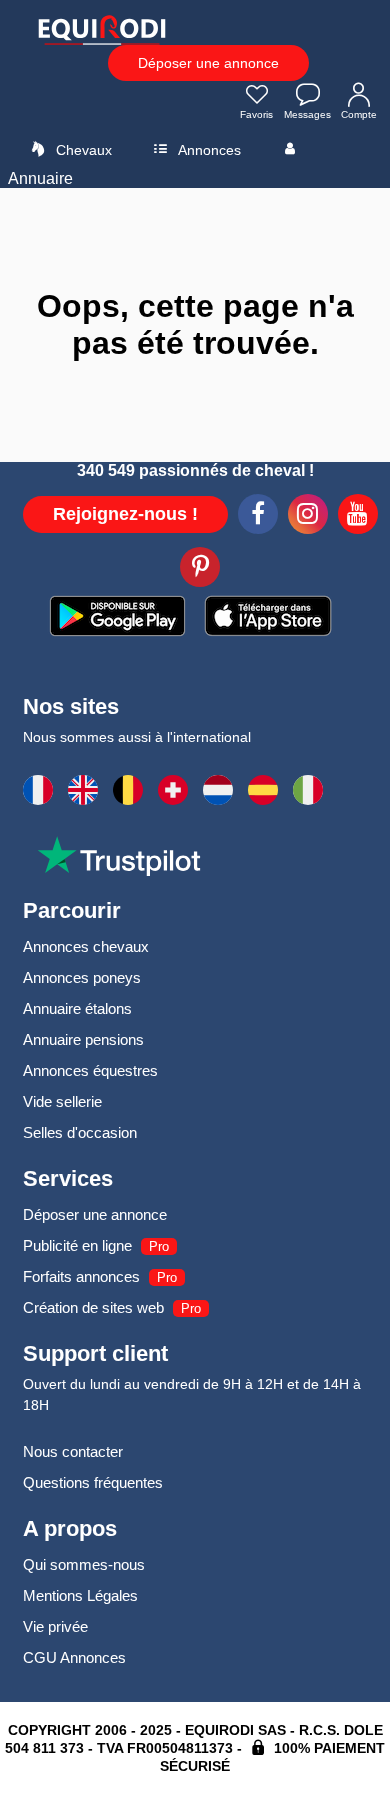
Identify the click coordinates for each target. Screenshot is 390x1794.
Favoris (256, 114)
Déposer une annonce (208, 63)
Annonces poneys (82, 977)
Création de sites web (93, 1307)
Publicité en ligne (77, 1245)
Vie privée (55, 1626)
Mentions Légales (80, 1595)
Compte (359, 114)
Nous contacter (73, 1451)
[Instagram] (308, 517)
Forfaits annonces (81, 1276)
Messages (307, 114)
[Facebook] (258, 517)
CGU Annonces (74, 1657)
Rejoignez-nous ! (125, 514)
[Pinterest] (200, 570)
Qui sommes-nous (84, 1564)
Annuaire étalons (77, 1008)
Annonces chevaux (86, 946)
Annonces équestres (90, 1070)
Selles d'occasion (80, 1132)
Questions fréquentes (93, 1482)
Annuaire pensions (83, 1039)
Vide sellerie (62, 1101)
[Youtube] (358, 517)
